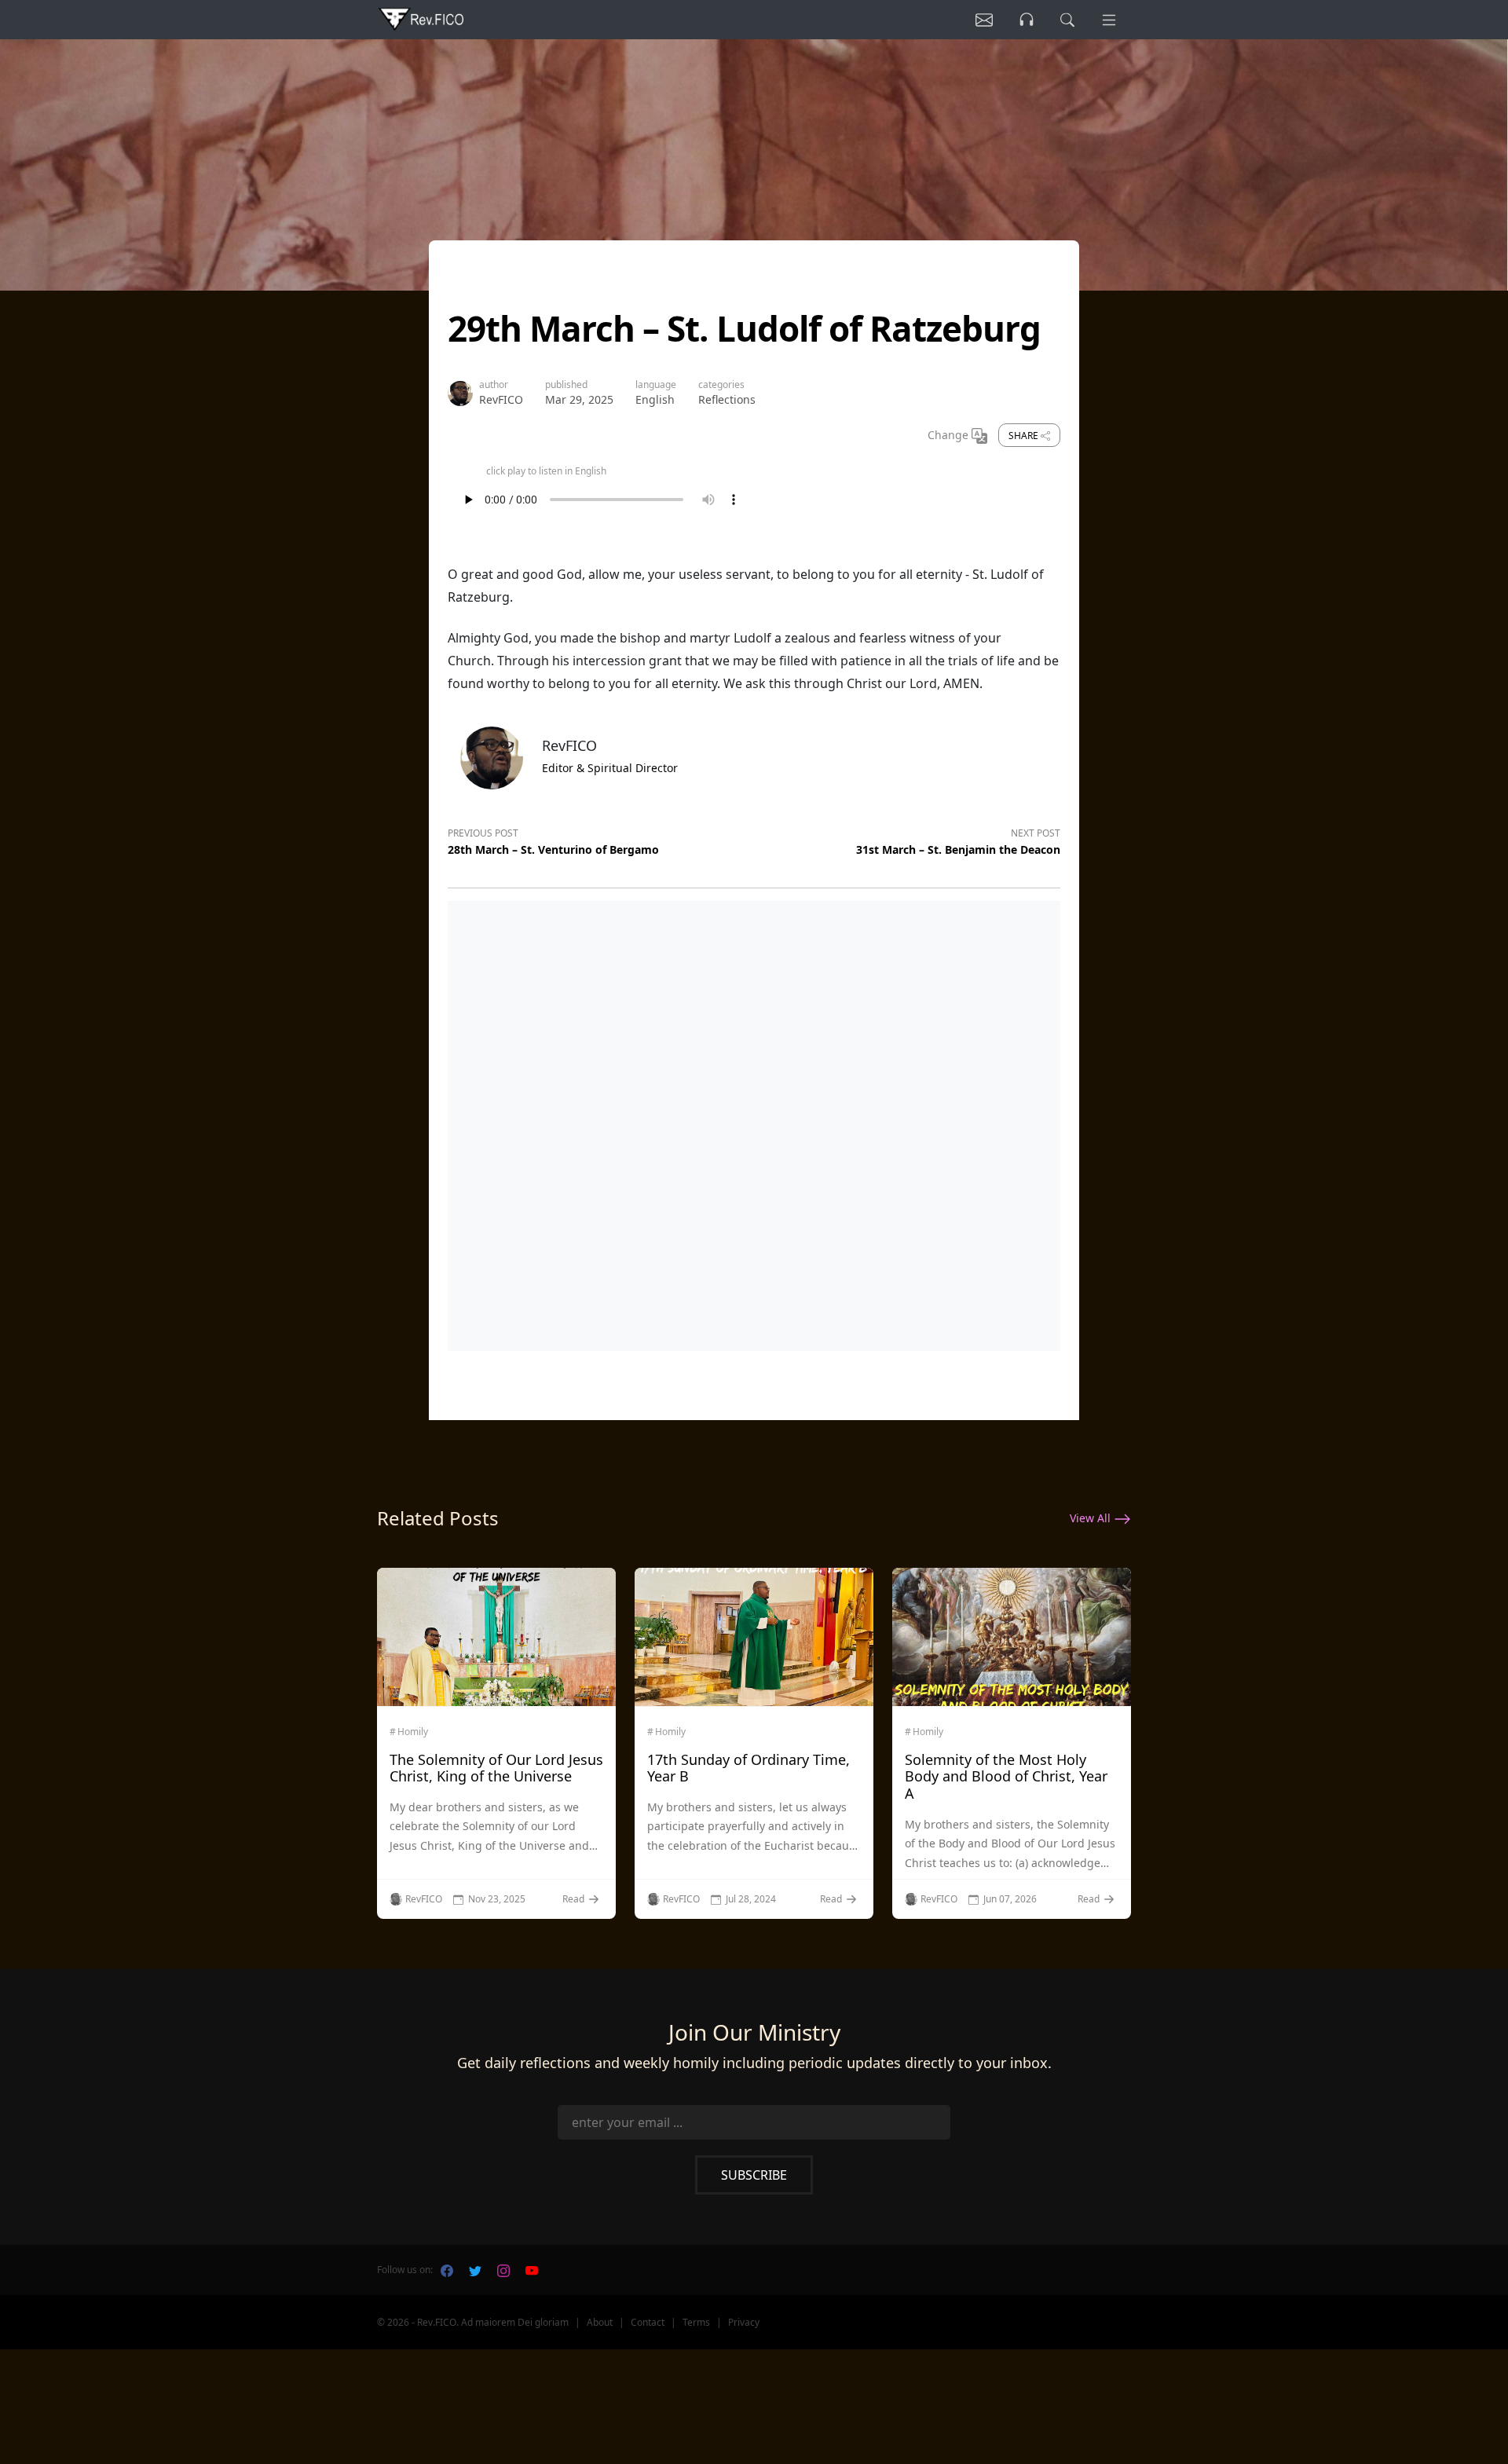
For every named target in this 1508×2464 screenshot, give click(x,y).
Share (1025, 436)
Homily (413, 1732)
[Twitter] (475, 2270)
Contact (648, 2322)
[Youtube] (532, 2270)
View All (1092, 1518)
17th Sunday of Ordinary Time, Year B (749, 1768)
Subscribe (754, 2175)
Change (950, 435)
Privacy (744, 2322)
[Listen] (984, 20)
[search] (1067, 20)
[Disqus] (754, 1122)
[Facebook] (447, 2270)
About (600, 2322)
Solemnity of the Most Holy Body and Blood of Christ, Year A (1006, 1776)
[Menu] (1109, 20)
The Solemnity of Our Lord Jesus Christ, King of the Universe (496, 1768)
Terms (696, 2322)
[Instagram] (503, 2270)
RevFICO (501, 399)
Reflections (727, 399)
